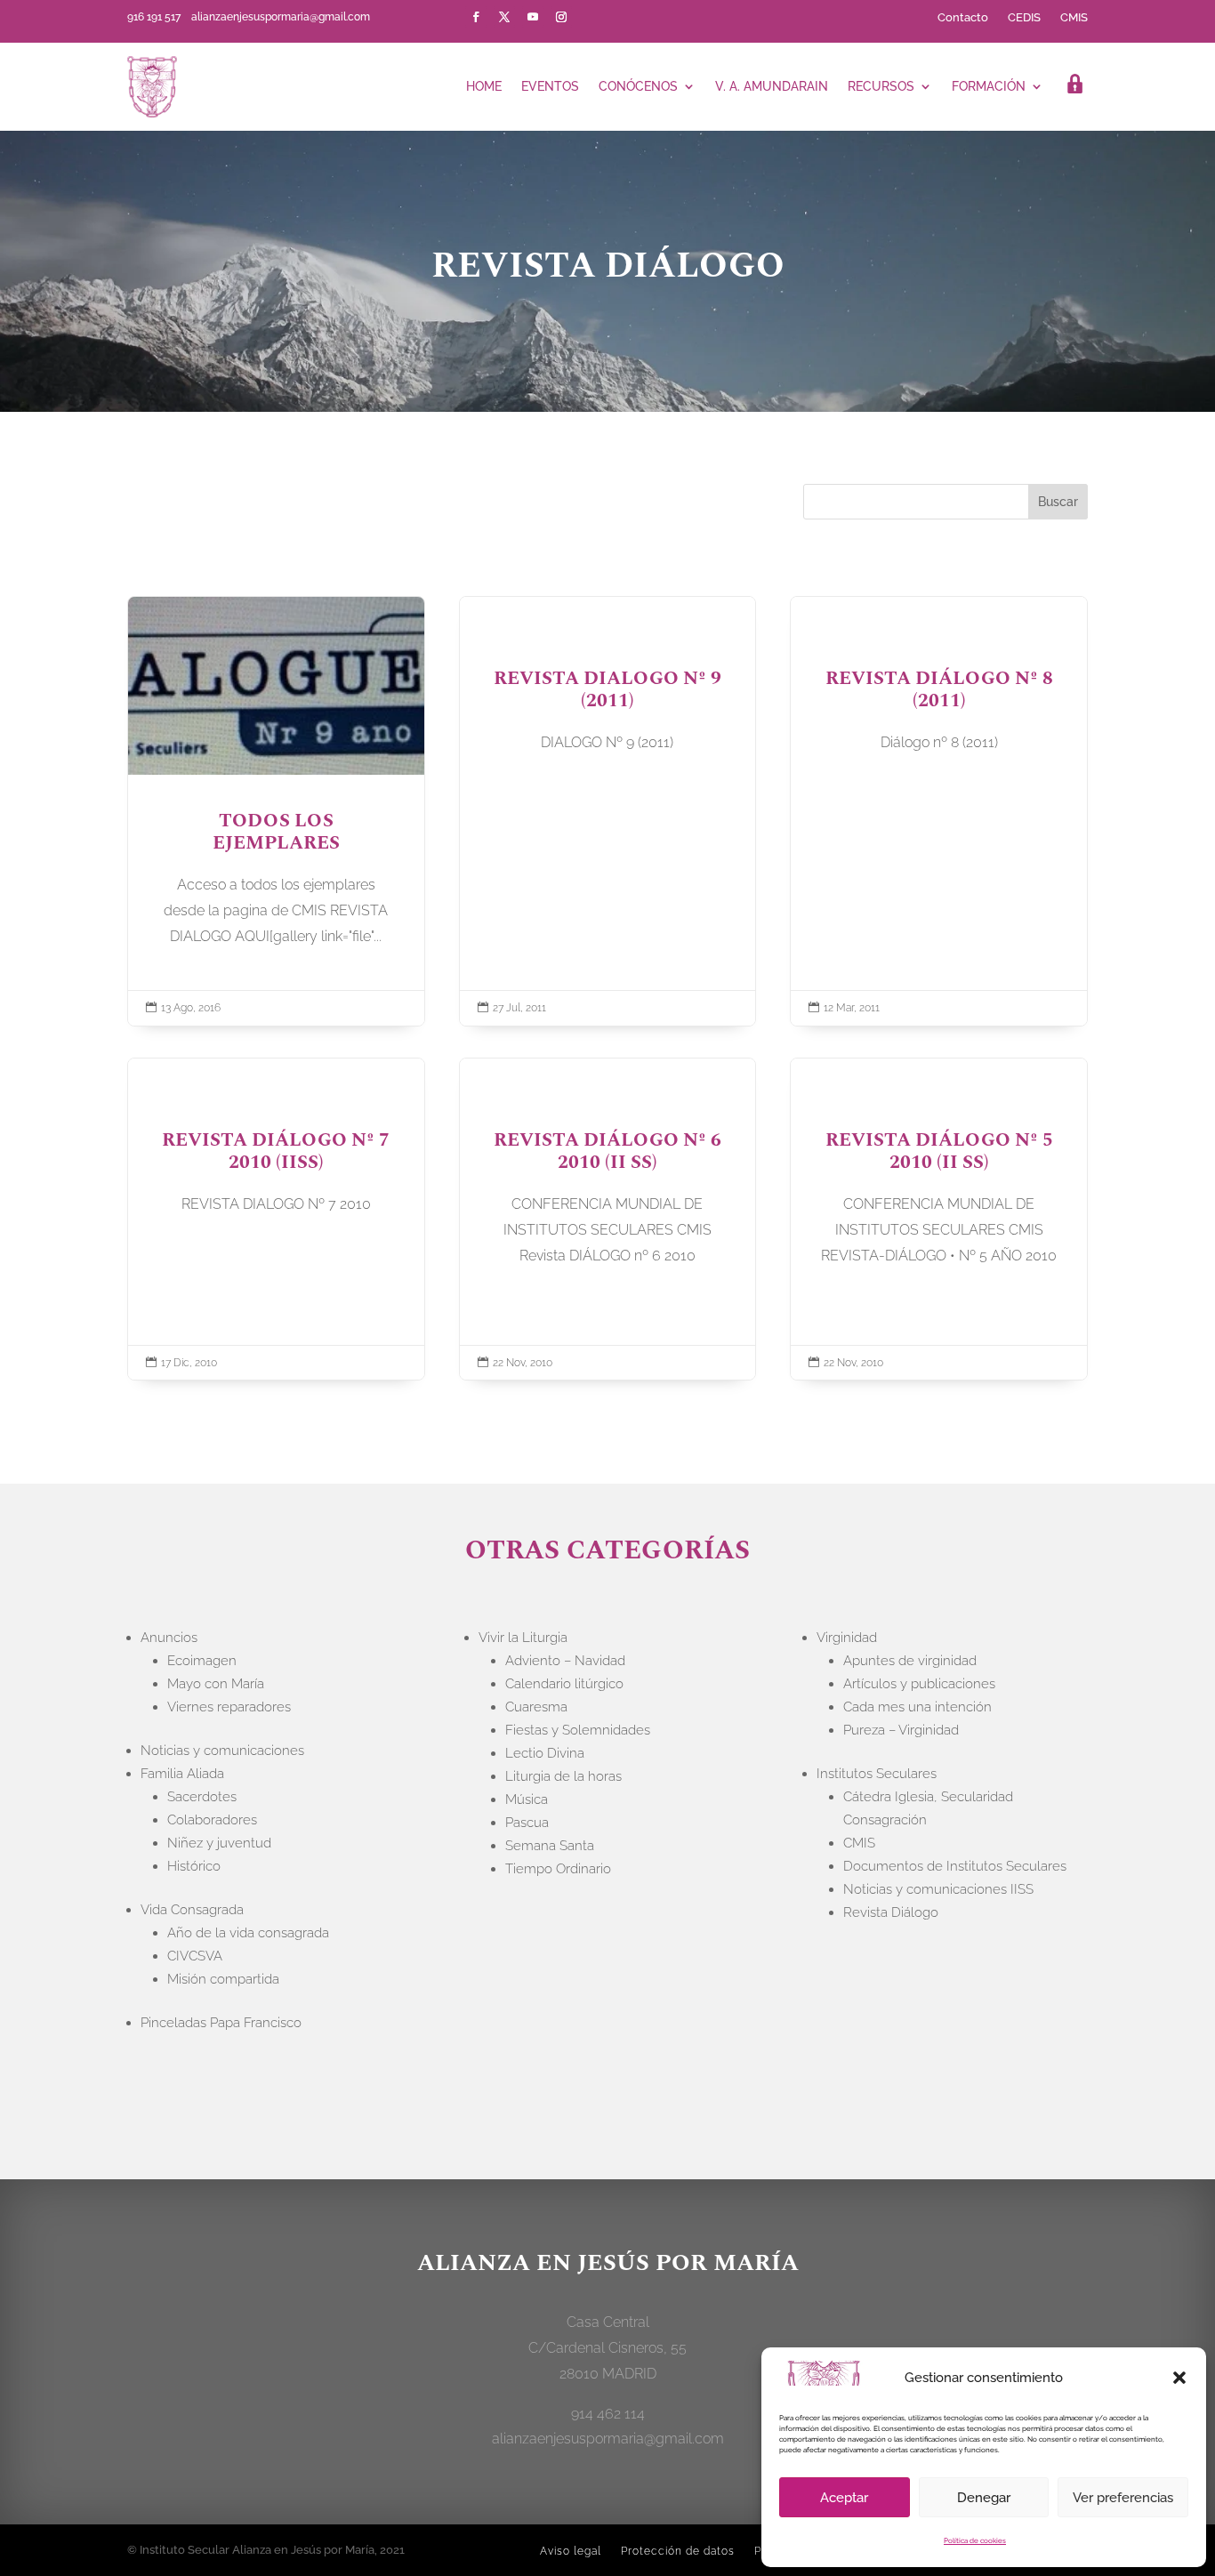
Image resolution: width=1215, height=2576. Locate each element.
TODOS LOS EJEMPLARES (276, 811)
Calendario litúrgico (564, 1684)
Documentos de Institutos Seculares (955, 1866)
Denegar (984, 2498)
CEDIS (1024, 18)
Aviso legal (571, 2551)
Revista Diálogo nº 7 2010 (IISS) (276, 1220)
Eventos (550, 86)
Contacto (963, 18)
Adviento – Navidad (565, 1661)
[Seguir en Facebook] (476, 17)
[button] (1179, 2378)
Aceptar (844, 2498)
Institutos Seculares (877, 1774)
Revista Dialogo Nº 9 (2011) (608, 811)
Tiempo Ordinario (558, 1869)
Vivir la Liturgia (523, 1638)
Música (527, 1799)
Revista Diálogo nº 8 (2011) (939, 811)
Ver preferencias (1123, 2498)
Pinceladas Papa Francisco (221, 2023)
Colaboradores (212, 1820)
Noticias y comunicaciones (222, 1751)
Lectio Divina (545, 1753)
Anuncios (169, 1638)
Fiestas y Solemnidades (578, 1730)
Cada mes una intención (917, 1707)
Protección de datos (678, 2551)
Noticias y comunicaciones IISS (938, 1889)
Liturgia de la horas (563, 1776)
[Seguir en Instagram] (561, 17)
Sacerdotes (202, 1797)
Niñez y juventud (219, 1843)
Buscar (1058, 502)
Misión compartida (223, 1979)
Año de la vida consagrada (248, 1933)
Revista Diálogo (891, 1912)
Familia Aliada (182, 1774)
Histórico (194, 1866)
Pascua (527, 1823)
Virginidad (847, 1638)
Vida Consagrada (192, 1910)
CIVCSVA (195, 1956)
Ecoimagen (202, 1661)
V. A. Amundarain (772, 86)
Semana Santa (550, 1846)
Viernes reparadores (229, 1707)
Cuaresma (536, 1707)
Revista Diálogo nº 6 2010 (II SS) (608, 1220)
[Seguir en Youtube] (533, 17)
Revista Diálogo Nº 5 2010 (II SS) (939, 1220)
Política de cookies (975, 2540)
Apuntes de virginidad (910, 1661)
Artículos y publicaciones (919, 1684)
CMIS (1074, 18)
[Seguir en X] (504, 17)
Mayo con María (216, 1684)
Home (484, 86)
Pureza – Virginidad (901, 1730)
